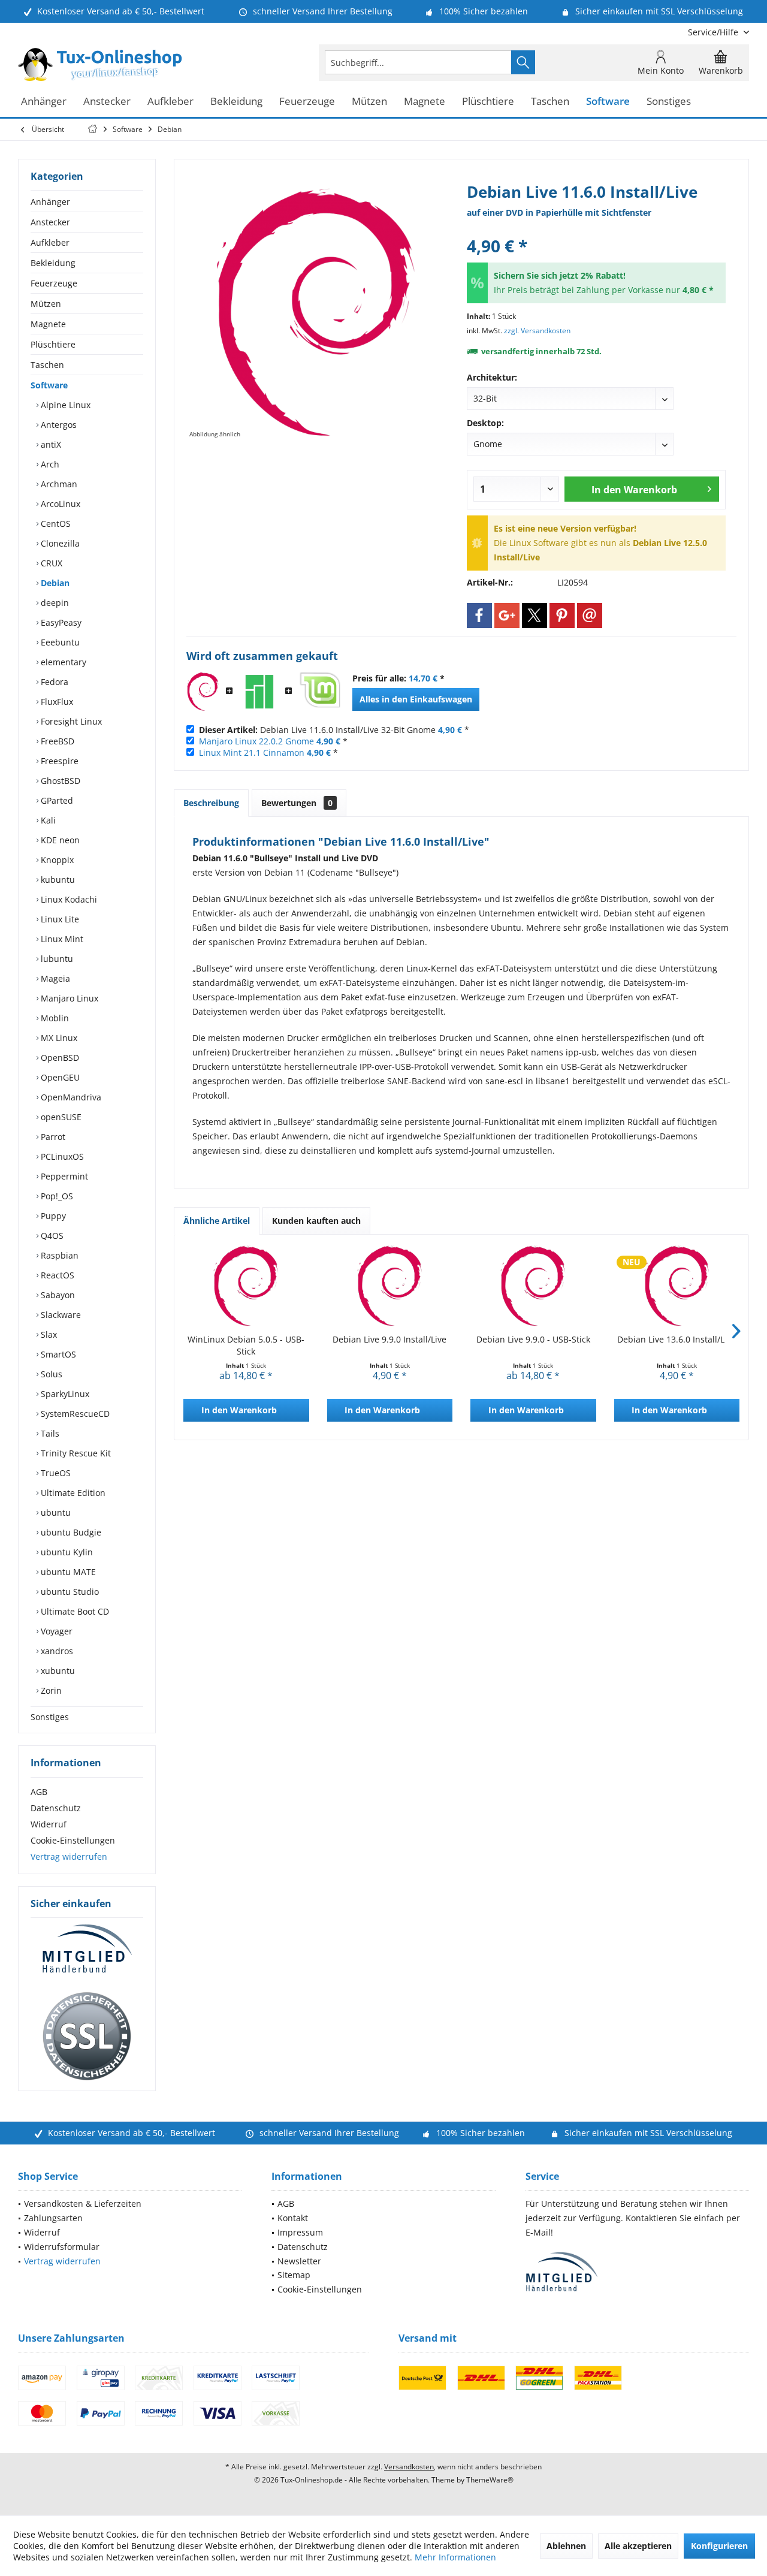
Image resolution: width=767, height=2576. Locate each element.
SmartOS (57, 1354)
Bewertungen (297, 803)
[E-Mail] (590, 616)
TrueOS (55, 1473)
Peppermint (63, 1176)
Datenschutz (56, 1808)
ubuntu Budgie (70, 1532)
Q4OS (51, 1236)
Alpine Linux (64, 405)
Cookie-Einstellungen (73, 1840)
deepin (54, 603)
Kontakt (293, 2218)
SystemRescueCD (74, 1414)
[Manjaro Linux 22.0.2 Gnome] (259, 692)
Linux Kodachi (68, 899)
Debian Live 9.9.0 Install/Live (389, 1339)
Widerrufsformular (62, 2247)
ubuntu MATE (67, 1572)
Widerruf (49, 1824)
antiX (50, 444)
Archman (58, 484)
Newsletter (299, 2261)
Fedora (53, 682)
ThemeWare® (490, 2480)
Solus (50, 1374)
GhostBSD (59, 781)
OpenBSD (59, 1058)
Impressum (300, 2232)
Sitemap (294, 2275)
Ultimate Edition (72, 1493)
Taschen (47, 365)
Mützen (46, 304)
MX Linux (58, 1038)
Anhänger (50, 202)
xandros (56, 1651)
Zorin (50, 1690)
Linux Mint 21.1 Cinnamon (252, 752)
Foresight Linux (70, 721)
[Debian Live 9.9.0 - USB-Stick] (533, 1286)
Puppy (52, 1216)
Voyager (55, 1631)
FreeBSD (56, 741)
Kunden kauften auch (316, 1221)
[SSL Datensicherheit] (87, 2037)
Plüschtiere (53, 344)
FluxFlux (56, 702)
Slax (48, 1334)
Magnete (48, 324)
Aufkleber (50, 242)
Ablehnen (566, 2546)
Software (49, 385)
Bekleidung (53, 263)
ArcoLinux (59, 504)
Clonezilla (59, 543)
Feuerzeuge (54, 283)
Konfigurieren (719, 2546)
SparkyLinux (64, 1394)
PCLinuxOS (61, 1156)
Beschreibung (211, 803)
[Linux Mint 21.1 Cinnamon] (319, 692)
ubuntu (55, 1512)
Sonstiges (50, 1717)
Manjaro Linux (68, 998)
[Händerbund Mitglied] (87, 1949)
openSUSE (60, 1117)
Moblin (54, 1018)
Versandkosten (409, 2467)
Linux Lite (59, 919)
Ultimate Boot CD (74, 1611)
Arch (49, 464)
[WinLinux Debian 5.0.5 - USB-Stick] (246, 1286)
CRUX (50, 563)
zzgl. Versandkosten (537, 331)
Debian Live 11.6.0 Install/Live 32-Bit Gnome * (334, 730)
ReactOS (56, 1275)
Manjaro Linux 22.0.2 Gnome (256, 741)
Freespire (58, 761)
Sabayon (57, 1295)
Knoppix (56, 860)
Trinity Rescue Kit (75, 1453)
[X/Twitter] (535, 616)
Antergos (58, 425)
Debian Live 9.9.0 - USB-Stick (533, 1339)
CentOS (55, 524)
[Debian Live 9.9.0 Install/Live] (390, 1286)
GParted (56, 800)
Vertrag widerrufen (69, 1856)
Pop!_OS (56, 1196)
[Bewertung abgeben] (596, 230)
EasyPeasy (60, 622)
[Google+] (507, 616)
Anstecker (50, 222)
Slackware (60, 1315)
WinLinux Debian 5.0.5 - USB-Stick (246, 1345)
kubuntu (57, 880)
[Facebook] (479, 616)
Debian (54, 583)
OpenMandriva (70, 1097)
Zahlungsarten (53, 2218)
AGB (39, 1792)
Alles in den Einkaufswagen (416, 699)
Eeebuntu (59, 642)
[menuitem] (714, 32)
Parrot (52, 1137)
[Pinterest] (562, 616)
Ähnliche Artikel (217, 1221)
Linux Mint (61, 939)
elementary (62, 662)
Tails (49, 1433)
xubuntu (57, 1671)
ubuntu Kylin (66, 1552)
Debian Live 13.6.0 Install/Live (677, 1339)
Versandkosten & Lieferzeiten (83, 2204)
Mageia (54, 978)
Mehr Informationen (455, 2557)
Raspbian (58, 1255)
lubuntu (56, 959)
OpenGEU (59, 1077)
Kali (47, 820)
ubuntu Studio (69, 1592)
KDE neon (59, 840)
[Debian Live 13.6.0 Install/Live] (677, 1286)
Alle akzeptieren (638, 2546)
